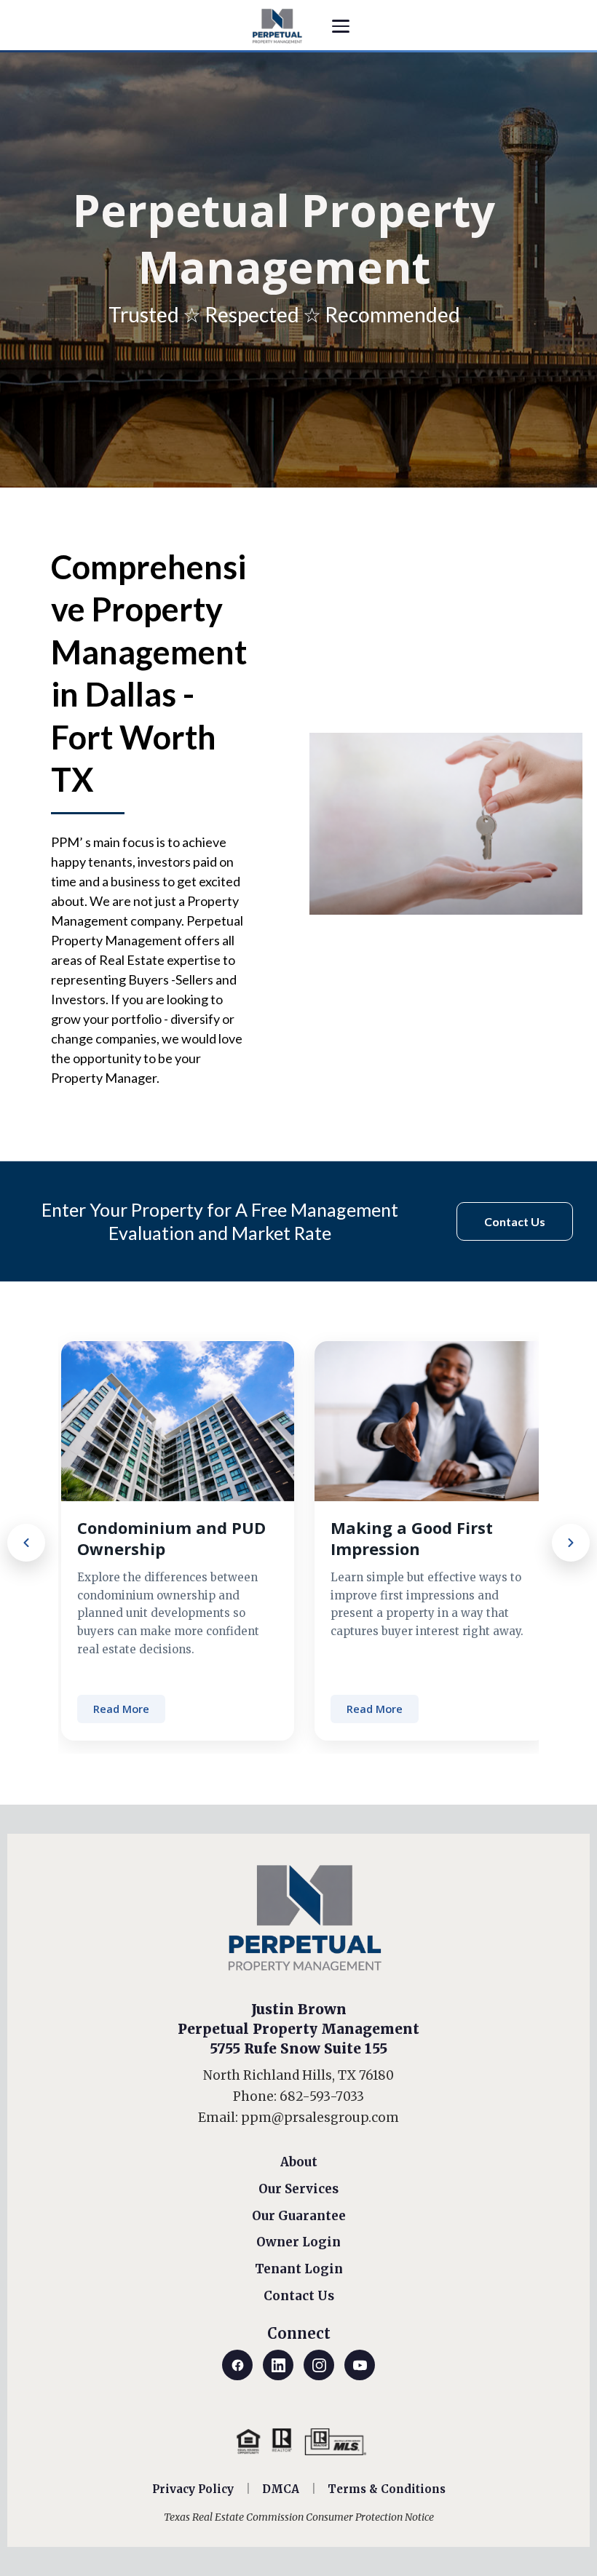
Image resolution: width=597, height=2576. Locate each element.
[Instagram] (319, 2365)
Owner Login (298, 2242)
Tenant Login (299, 2269)
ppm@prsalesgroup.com (320, 2118)
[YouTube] (360, 2365)
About (299, 2162)
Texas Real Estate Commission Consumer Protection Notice (299, 2517)
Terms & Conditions (387, 2489)
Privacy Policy (193, 2489)
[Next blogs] (571, 1543)
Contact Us (299, 2296)
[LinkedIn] (278, 2365)
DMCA (281, 2489)
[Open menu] (341, 26)
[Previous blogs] (26, 1543)
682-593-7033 (322, 2096)
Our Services (298, 2189)
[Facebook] (237, 2365)
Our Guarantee (299, 2216)
